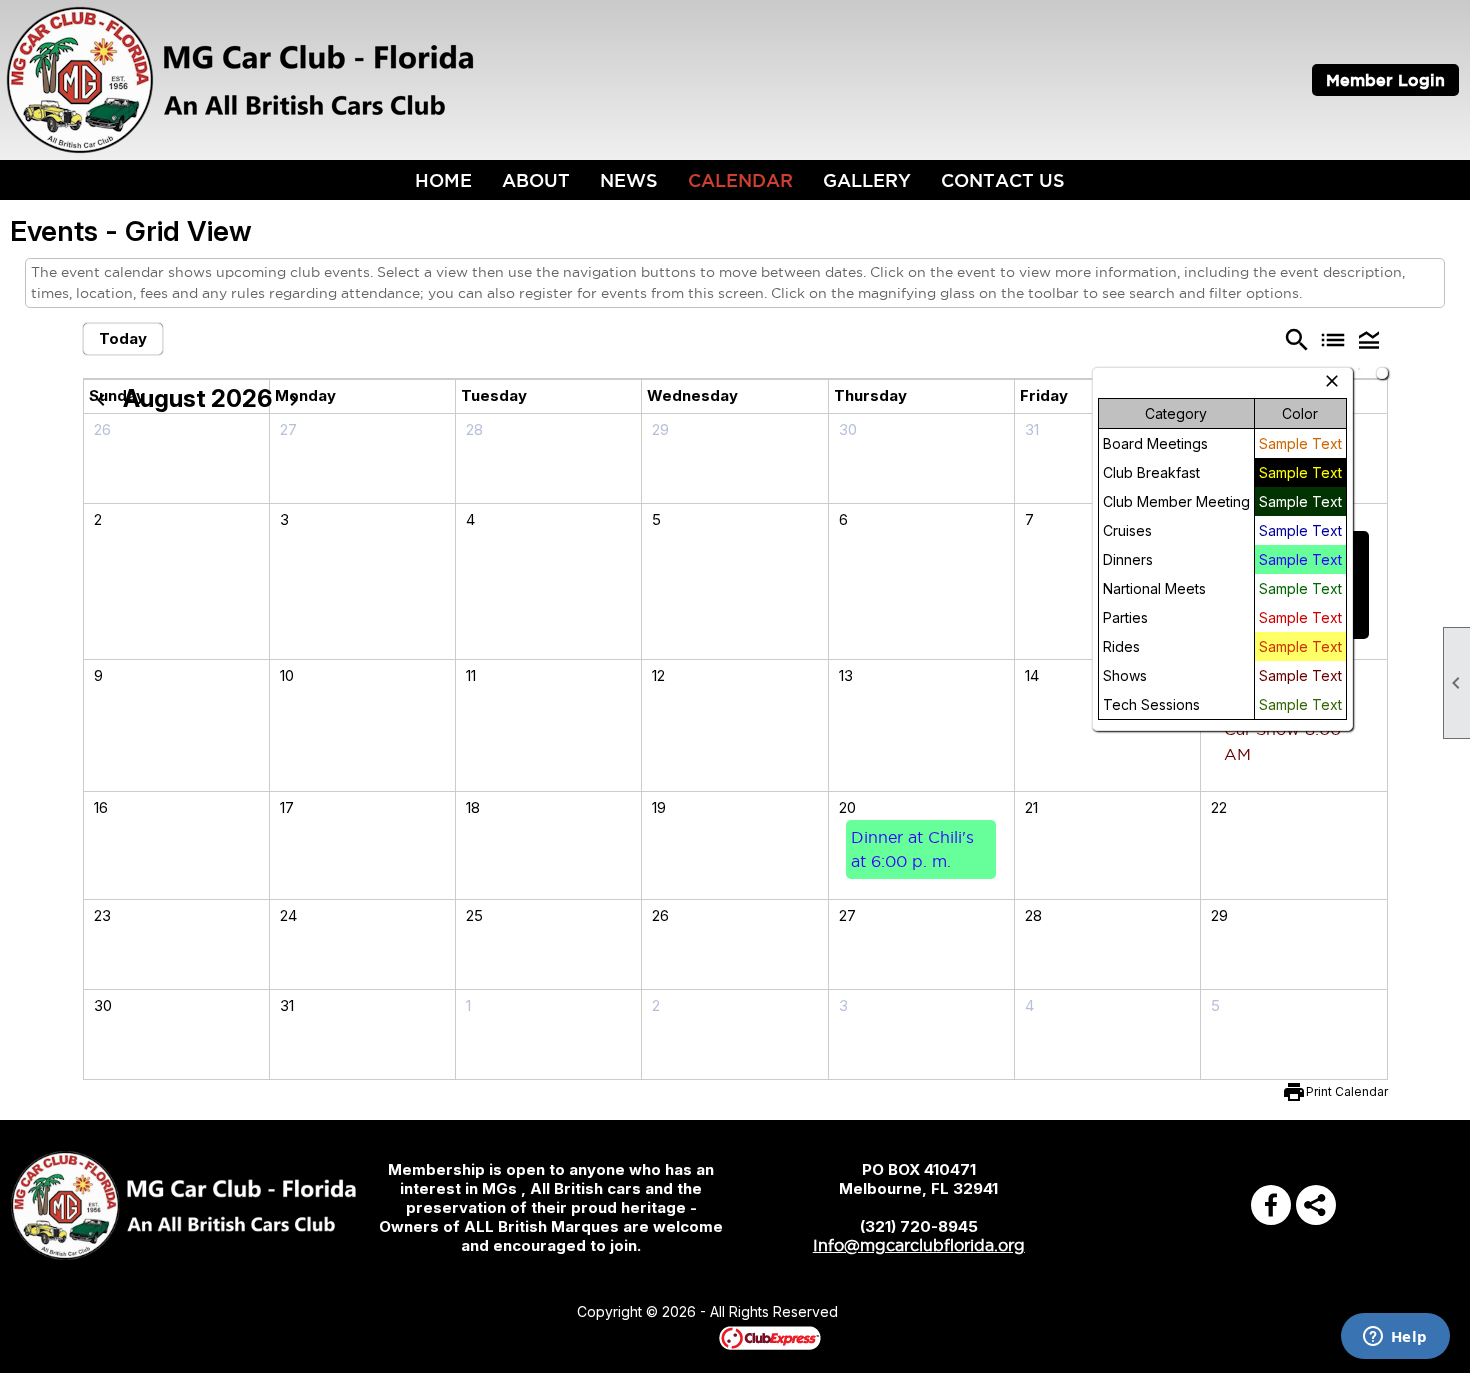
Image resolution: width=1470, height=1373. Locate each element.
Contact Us (1003, 180)
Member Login (1385, 80)
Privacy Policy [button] (997, 1313)
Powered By (684, 1337)
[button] (1369, 339)
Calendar (740, 180)
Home (443, 180)
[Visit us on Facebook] (1271, 1205)
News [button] (629, 180)
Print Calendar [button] (1347, 1091)
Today (123, 338)
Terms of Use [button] (898, 1313)
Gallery (867, 180)
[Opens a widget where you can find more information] (1395, 1338)
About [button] (536, 180)
